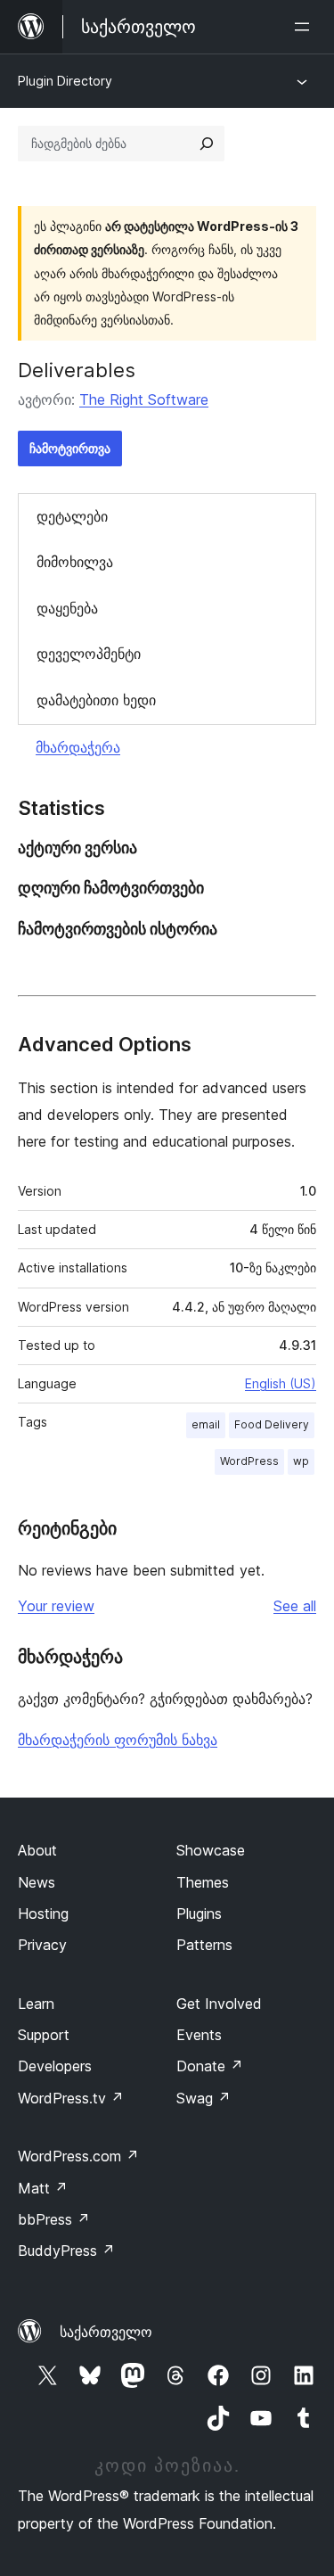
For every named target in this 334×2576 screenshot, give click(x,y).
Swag (204, 2098)
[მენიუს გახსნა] (305, 27)
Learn (36, 2004)
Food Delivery (272, 1424)
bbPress (54, 2219)
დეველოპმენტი (89, 654)
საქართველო (106, 2332)
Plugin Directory (65, 81)
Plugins (199, 1913)
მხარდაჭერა (78, 747)
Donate (210, 2066)
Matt (43, 2188)
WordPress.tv (71, 2098)
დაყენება (67, 608)
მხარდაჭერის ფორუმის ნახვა (118, 1740)
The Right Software (144, 399)
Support (44, 2035)
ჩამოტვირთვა (70, 448)
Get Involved (219, 2004)
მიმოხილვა (75, 562)
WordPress (249, 1461)
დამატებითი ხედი (96, 700)
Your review (56, 1606)
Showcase (211, 1850)
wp (301, 1461)
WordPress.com (78, 2156)
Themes (203, 1882)
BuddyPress (66, 2251)
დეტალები (72, 516)
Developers (55, 2066)
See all (295, 1606)
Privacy (42, 1945)
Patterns (204, 1945)
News (37, 1882)
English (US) (281, 1383)
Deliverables (77, 370)
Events (199, 2035)
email (206, 1424)
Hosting (43, 1913)
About (37, 1850)
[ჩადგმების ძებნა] (207, 144)
